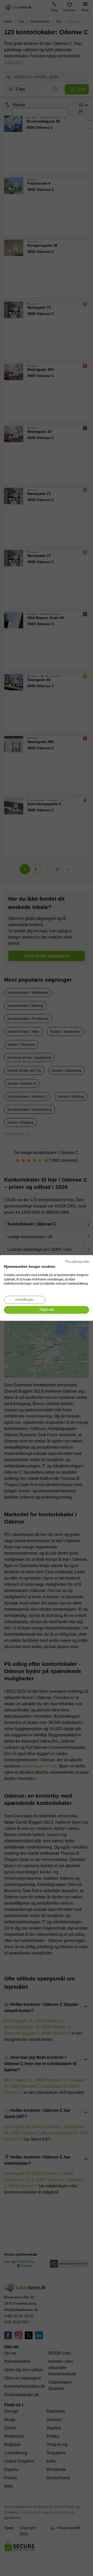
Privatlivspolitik (77, 1262)
